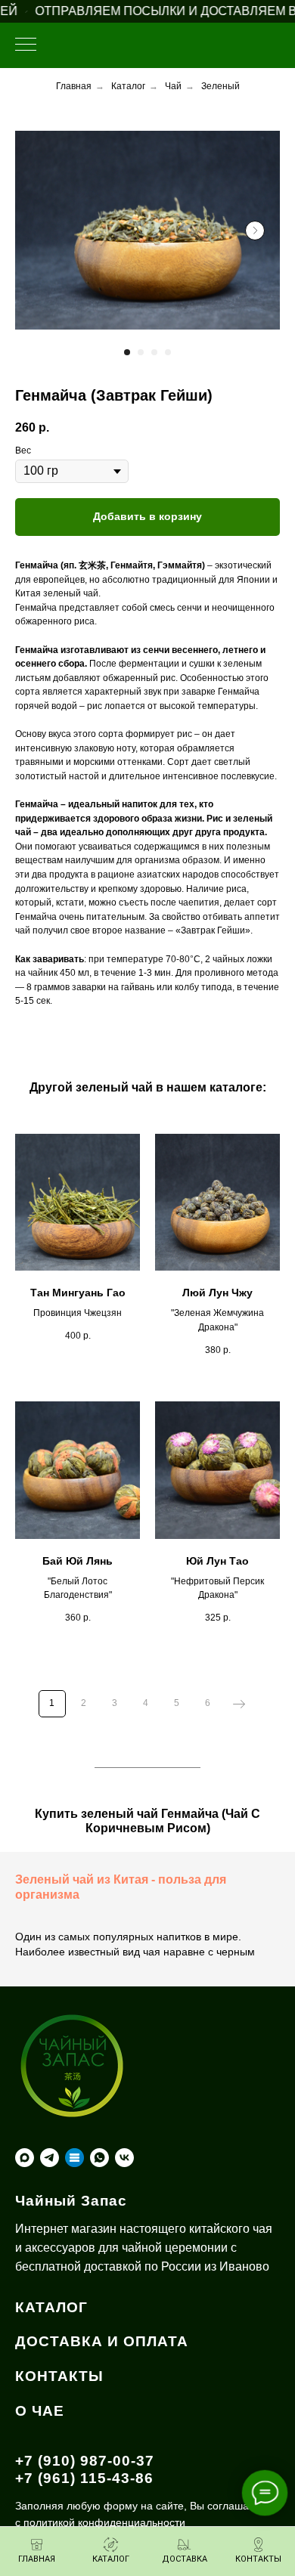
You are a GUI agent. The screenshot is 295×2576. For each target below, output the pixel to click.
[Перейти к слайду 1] (127, 352)
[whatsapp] (99, 2158)
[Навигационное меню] (26, 45)
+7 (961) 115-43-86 (84, 2478)
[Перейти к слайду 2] (141, 352)
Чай (173, 86)
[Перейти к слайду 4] (168, 352)
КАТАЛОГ (51, 2307)
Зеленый (220, 86)
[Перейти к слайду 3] (154, 352)
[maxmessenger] (25, 2158)
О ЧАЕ (40, 2411)
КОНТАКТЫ (59, 2376)
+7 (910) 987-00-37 (85, 2461)
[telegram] (50, 2158)
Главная (74, 86)
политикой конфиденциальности (104, 2522)
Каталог (128, 86)
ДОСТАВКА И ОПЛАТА (102, 2341)
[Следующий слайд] (255, 231)
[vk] (124, 2158)
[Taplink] (75, 2158)
